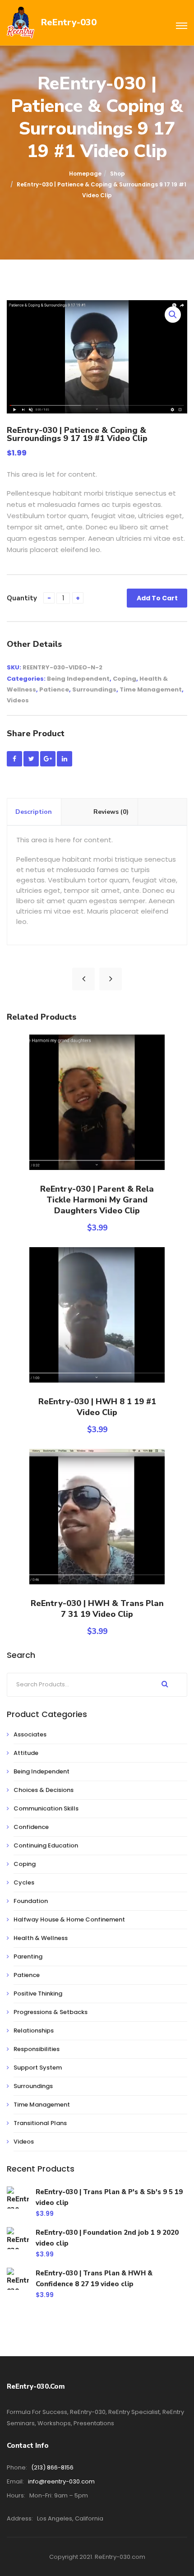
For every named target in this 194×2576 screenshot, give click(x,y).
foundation (31, 1901)
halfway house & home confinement (69, 1919)
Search (165, 1684)
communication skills (46, 1808)
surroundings (94, 689)
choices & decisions (44, 1790)
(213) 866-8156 (52, 2467)
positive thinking (38, 1993)
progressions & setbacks (51, 2012)
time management (151, 689)
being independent (78, 679)
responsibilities (37, 2049)
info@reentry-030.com (61, 2481)
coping (125, 679)
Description (34, 812)
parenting (28, 1956)
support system (38, 2068)
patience (54, 689)
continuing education (46, 1845)
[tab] (34, 812)
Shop (118, 174)
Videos (18, 700)
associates (30, 1734)
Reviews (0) (111, 812)
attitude (26, 1753)
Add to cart (157, 598)
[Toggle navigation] (182, 26)
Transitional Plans (40, 2123)
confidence (31, 1827)
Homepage (85, 174)
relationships (34, 2031)
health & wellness (41, 1938)
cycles (24, 1882)
